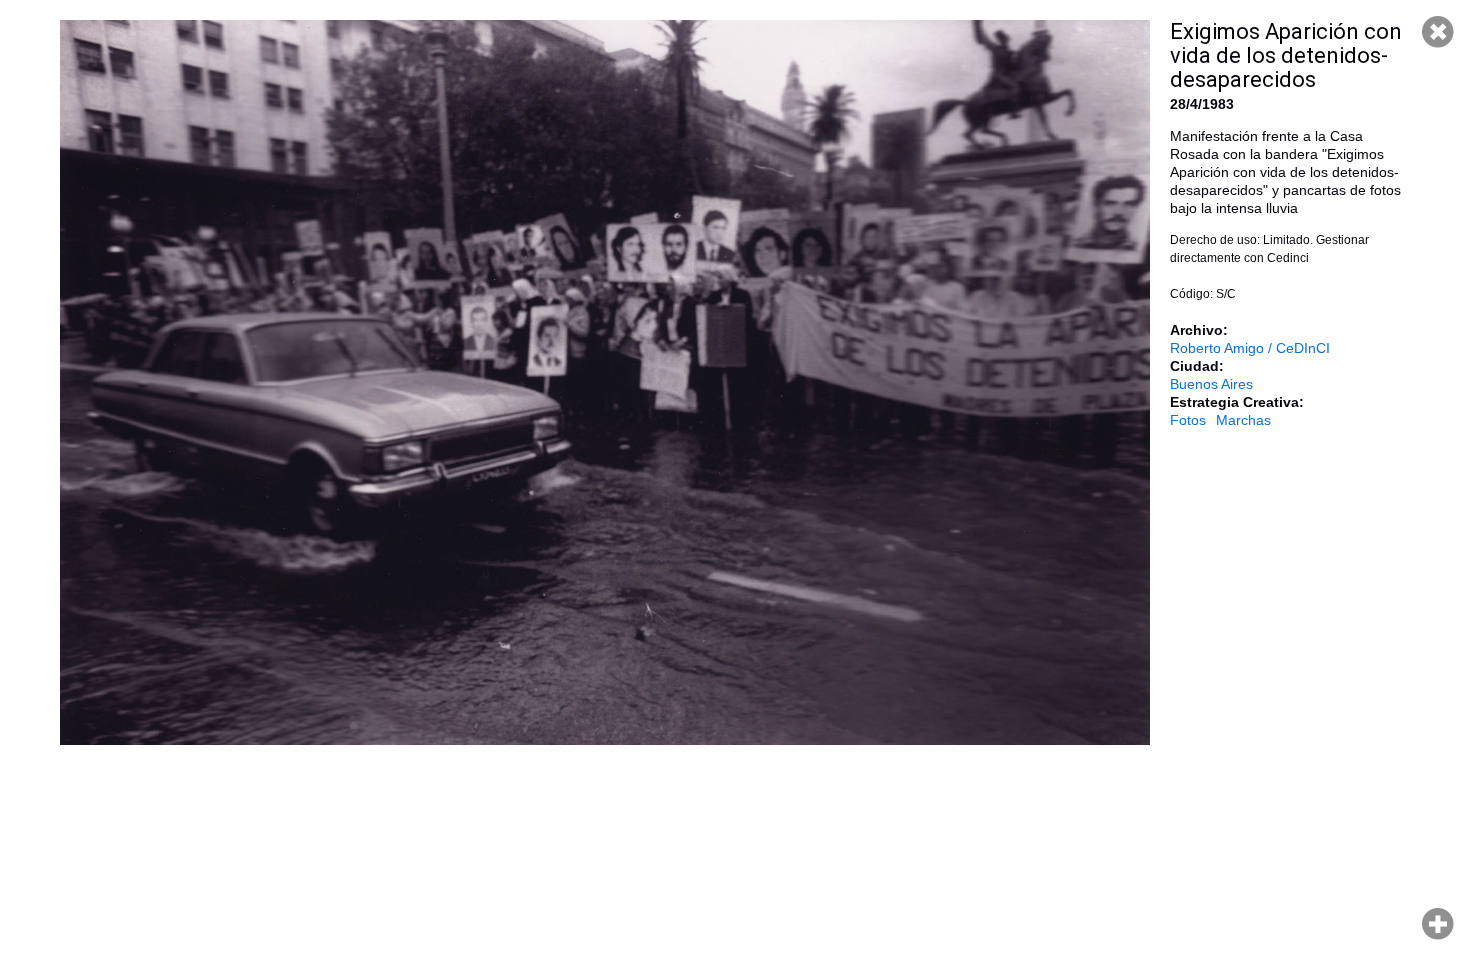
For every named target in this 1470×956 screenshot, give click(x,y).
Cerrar (1438, 32)
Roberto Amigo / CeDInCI (1250, 348)
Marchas (1243, 420)
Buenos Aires (1211, 384)
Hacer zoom (1438, 924)
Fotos (1188, 420)
